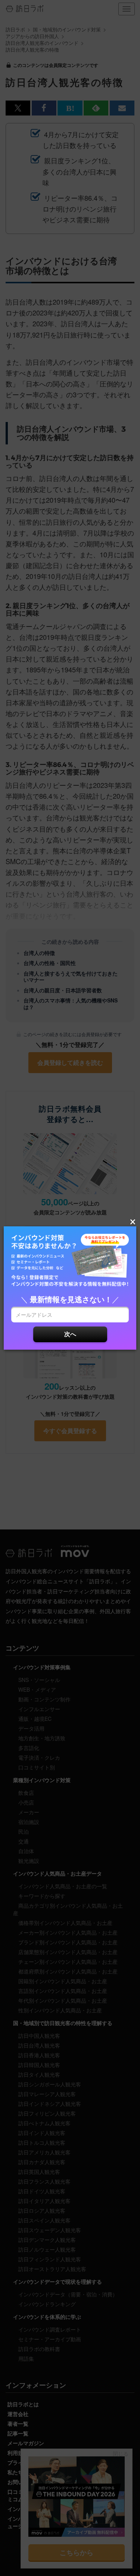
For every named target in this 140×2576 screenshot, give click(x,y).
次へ (70, 1334)
